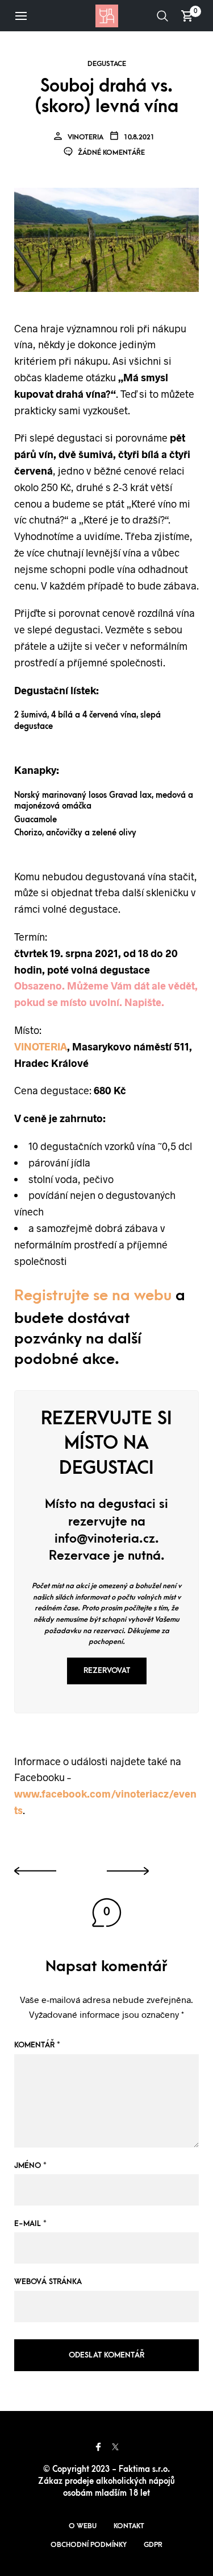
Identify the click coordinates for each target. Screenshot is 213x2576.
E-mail (30, 2223)
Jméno (30, 2165)
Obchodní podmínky (89, 2545)
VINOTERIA (41, 1046)
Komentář (37, 2045)
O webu (83, 2526)
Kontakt (129, 2526)
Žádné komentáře (110, 153)
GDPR (153, 2545)
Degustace (107, 64)
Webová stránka (48, 2282)
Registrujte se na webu (93, 1296)
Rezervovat (107, 1670)
